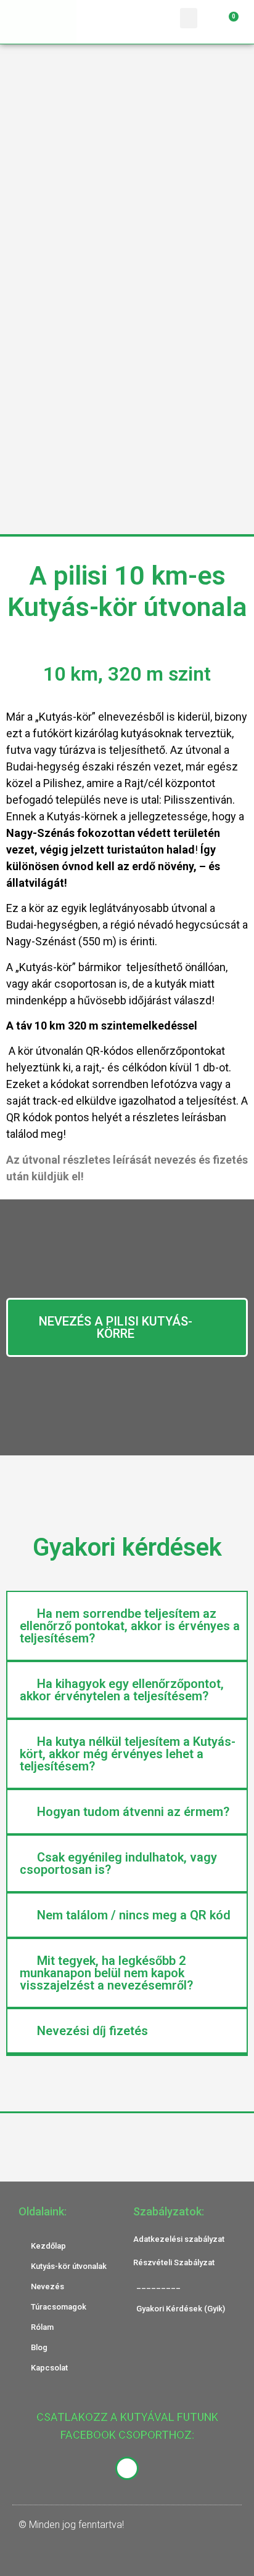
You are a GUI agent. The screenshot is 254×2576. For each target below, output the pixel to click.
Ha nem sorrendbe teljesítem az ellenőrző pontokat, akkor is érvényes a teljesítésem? (130, 1626)
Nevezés (47, 2286)
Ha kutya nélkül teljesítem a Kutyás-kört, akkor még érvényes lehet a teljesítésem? (128, 1754)
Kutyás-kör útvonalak (69, 2266)
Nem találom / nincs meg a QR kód (134, 1915)
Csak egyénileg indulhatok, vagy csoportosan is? (118, 1863)
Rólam (42, 2327)
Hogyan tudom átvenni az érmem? (133, 1812)
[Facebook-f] (127, 2468)
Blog (39, 2347)
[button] (189, 18)
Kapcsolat (49, 2368)
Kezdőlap (48, 2246)
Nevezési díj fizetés (92, 2031)
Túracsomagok (59, 2307)
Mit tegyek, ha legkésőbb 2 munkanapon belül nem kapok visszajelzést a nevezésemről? (106, 1973)
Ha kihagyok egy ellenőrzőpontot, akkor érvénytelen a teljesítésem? (122, 1690)
